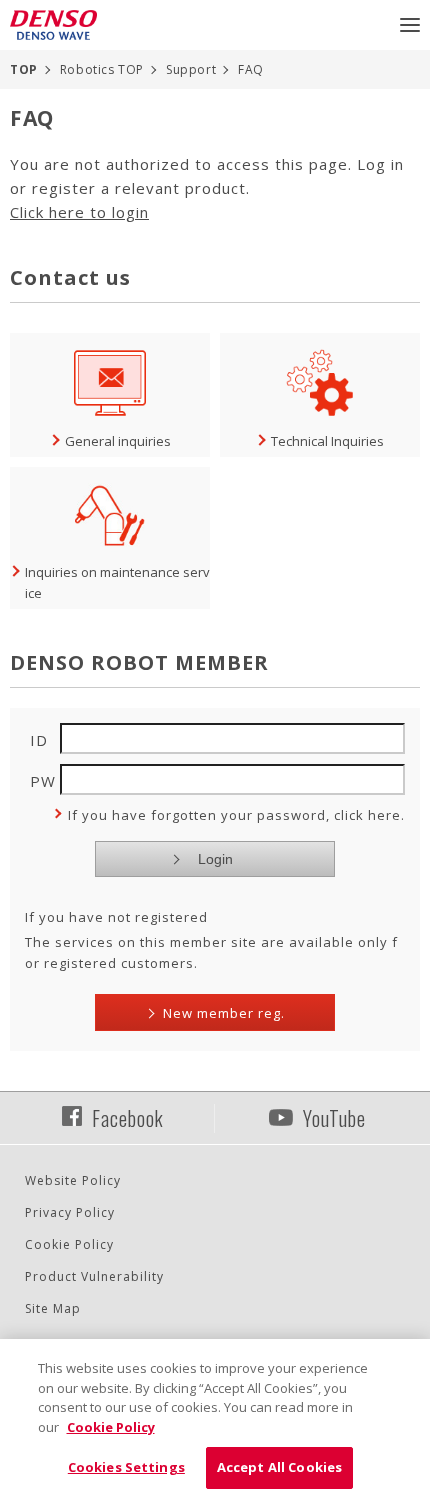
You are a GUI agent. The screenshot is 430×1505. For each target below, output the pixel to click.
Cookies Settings (126, 1467)
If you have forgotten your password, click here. (236, 815)
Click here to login (79, 212)
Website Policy (73, 1180)
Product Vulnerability (94, 1276)
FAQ (251, 69)
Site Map (53, 1308)
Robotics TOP (102, 69)
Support (191, 69)
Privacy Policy (70, 1212)
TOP (24, 69)
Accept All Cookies (279, 1467)
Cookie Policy (69, 1244)
